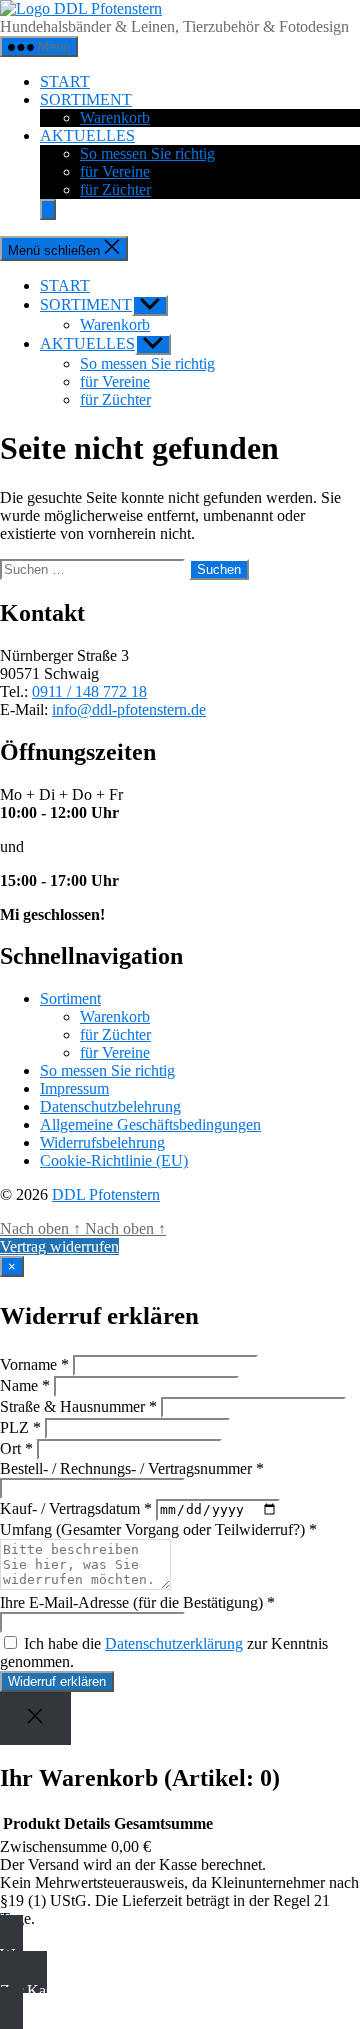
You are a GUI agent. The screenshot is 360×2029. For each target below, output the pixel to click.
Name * (25, 1385)
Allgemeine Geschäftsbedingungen (150, 1124)
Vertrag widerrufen (59, 1246)
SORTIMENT (86, 99)
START (65, 81)
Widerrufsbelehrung (102, 1142)
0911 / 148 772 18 (89, 691)
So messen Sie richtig (147, 153)
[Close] (35, 1718)
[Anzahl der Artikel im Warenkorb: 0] (48, 209)
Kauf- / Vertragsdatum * (76, 1508)
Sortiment (70, 998)
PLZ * (20, 1427)
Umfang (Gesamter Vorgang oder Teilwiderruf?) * (158, 1529)
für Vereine (115, 171)
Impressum (74, 1088)
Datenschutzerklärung (174, 1643)
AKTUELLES (87, 135)
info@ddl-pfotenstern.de (129, 709)
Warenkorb (115, 117)
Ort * (16, 1448)
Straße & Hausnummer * (78, 1406)
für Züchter (115, 189)
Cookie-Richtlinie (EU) (114, 1160)
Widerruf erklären (57, 1681)
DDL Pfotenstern (106, 1194)
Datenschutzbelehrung (110, 1106)
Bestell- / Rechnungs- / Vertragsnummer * (132, 1468)
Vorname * (34, 1364)
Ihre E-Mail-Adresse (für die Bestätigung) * (137, 1602)
